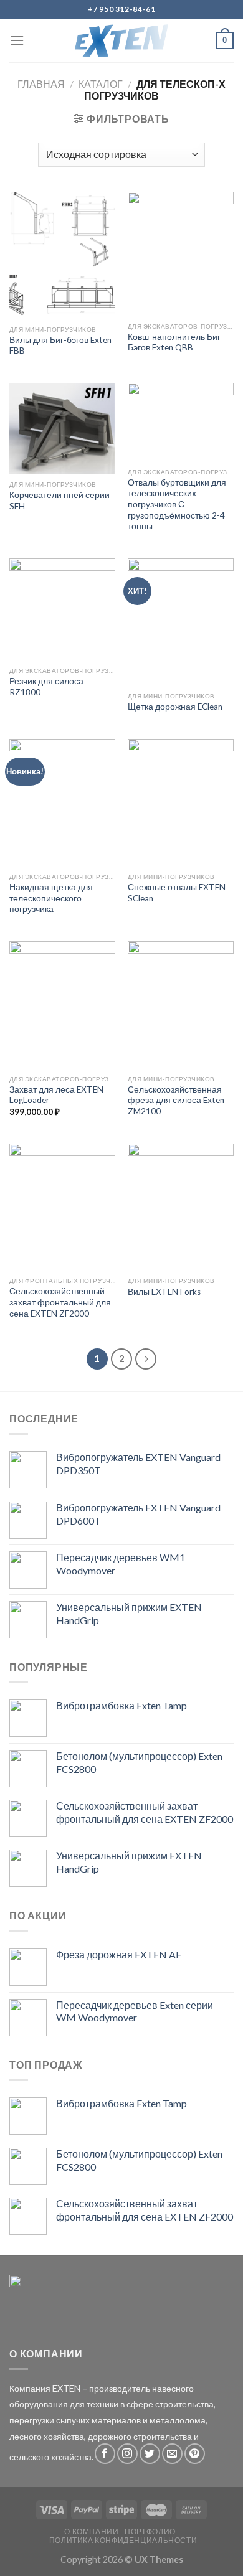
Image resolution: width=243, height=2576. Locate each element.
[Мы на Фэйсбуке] (105, 2454)
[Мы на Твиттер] (150, 2454)
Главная (41, 84)
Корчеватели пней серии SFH (60, 501)
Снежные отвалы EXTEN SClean (177, 893)
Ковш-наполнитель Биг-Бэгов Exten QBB (176, 342)
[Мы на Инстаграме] (127, 2454)
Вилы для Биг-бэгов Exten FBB (60, 346)
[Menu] (17, 40)
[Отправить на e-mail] (172, 2454)
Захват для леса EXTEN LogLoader (56, 1095)
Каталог (101, 84)
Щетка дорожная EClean (175, 707)
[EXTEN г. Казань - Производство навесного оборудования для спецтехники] (122, 40)
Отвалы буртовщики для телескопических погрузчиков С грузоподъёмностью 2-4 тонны (177, 505)
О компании (91, 2531)
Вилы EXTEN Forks (164, 1292)
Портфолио (150, 2531)
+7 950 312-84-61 (122, 9)
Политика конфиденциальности (123, 2540)
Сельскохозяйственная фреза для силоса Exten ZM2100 (176, 1100)
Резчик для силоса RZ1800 (46, 687)
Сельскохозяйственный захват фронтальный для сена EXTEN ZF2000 (60, 1302)
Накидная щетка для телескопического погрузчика (51, 898)
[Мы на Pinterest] (195, 2454)
